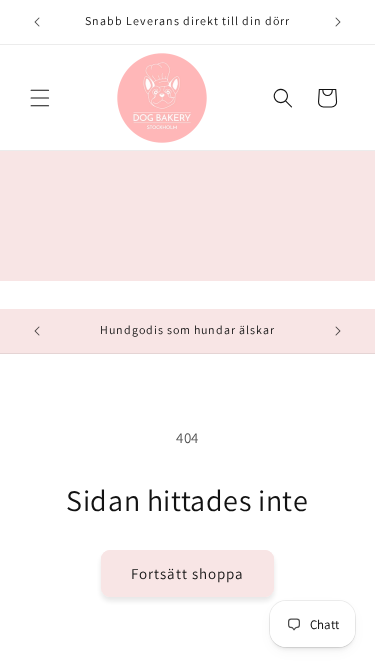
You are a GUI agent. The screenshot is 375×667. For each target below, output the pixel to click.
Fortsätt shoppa (187, 573)
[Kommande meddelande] (338, 22)
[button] (40, 98)
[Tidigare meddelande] (37, 22)
